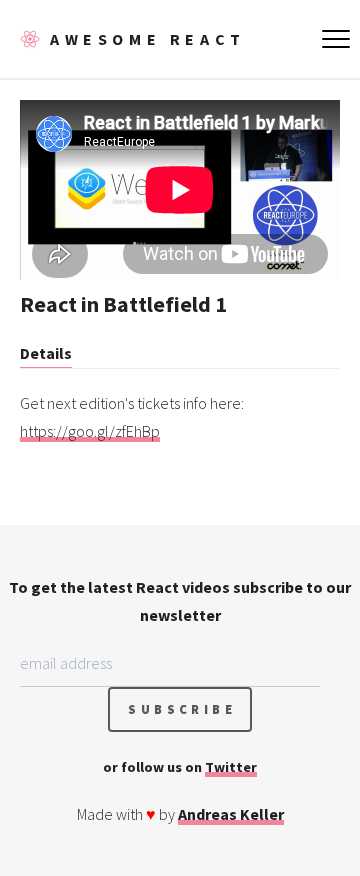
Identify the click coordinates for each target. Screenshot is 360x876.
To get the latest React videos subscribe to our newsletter (180, 601)
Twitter (231, 767)
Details (46, 353)
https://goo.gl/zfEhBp (90, 431)
